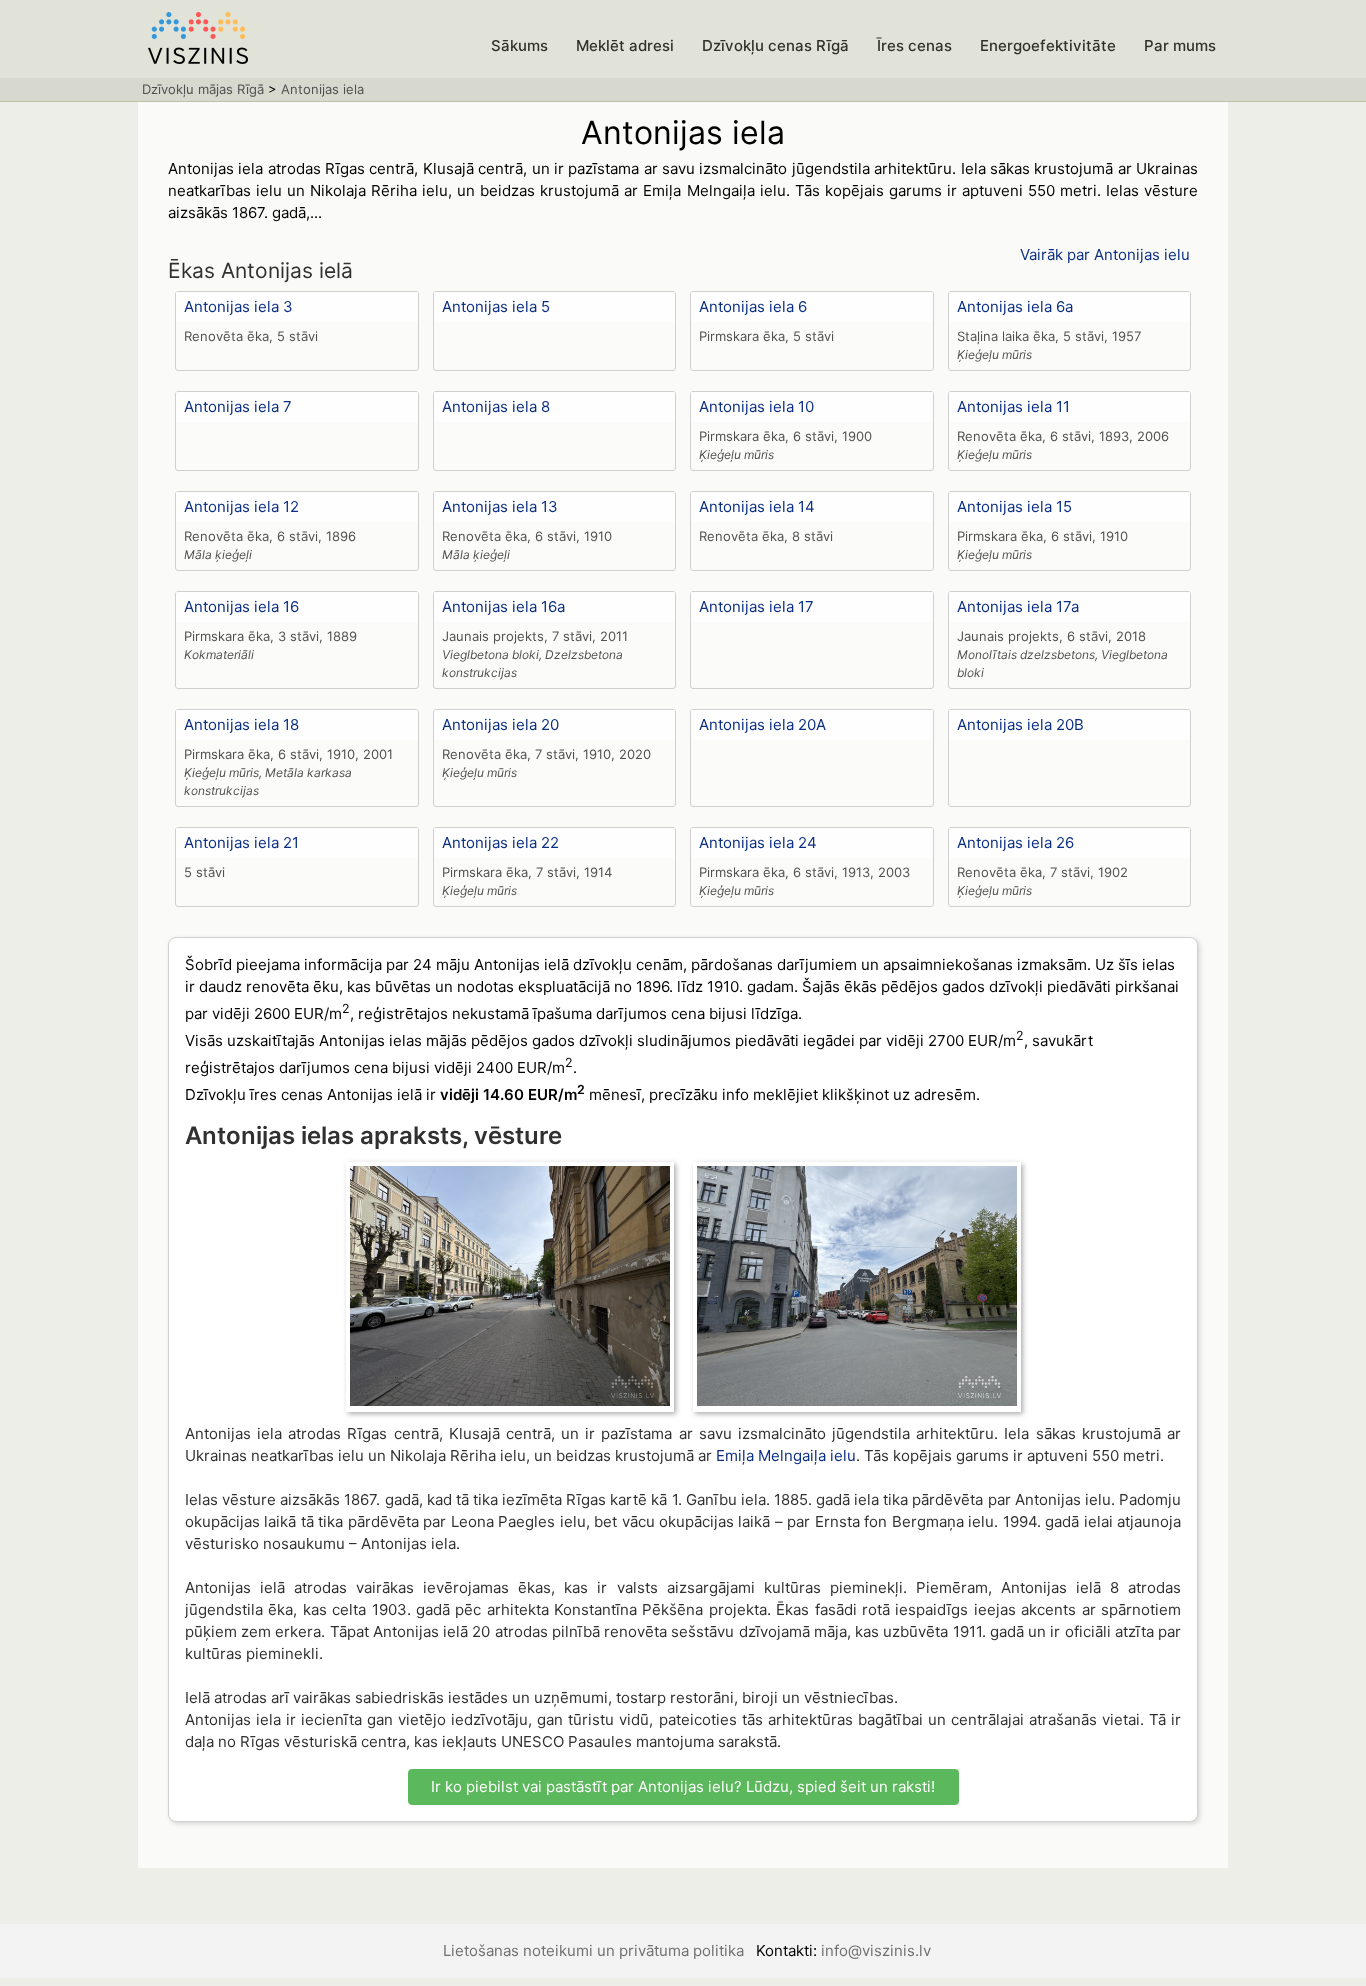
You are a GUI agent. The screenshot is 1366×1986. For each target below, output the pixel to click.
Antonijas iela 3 (238, 306)
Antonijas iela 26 (1015, 842)
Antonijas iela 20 (500, 724)
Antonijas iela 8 (496, 406)
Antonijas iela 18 (241, 724)
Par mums (1180, 45)
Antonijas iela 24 (758, 842)
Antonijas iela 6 (753, 306)
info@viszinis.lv (876, 1950)
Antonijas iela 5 (496, 306)
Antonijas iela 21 (241, 842)
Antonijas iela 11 (1013, 406)
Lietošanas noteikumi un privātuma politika (593, 1950)
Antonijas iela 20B (1020, 724)
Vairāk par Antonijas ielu (1105, 254)
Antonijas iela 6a (1015, 306)
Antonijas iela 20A (762, 724)
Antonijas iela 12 (241, 506)
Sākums (519, 45)
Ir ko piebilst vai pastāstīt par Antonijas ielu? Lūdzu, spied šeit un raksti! (683, 1786)
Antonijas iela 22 (500, 842)
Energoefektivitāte (1048, 45)
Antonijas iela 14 (757, 506)
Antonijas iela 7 (238, 406)
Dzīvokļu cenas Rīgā (775, 45)
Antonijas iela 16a (503, 606)
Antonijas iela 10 (756, 406)
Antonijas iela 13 (500, 506)
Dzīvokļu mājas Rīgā (203, 89)
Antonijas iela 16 (241, 606)
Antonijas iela (322, 89)
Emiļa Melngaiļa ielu (786, 1455)
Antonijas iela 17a (1018, 606)
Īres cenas (914, 45)
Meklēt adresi (625, 45)
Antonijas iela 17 (756, 606)
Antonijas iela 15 (1014, 506)
